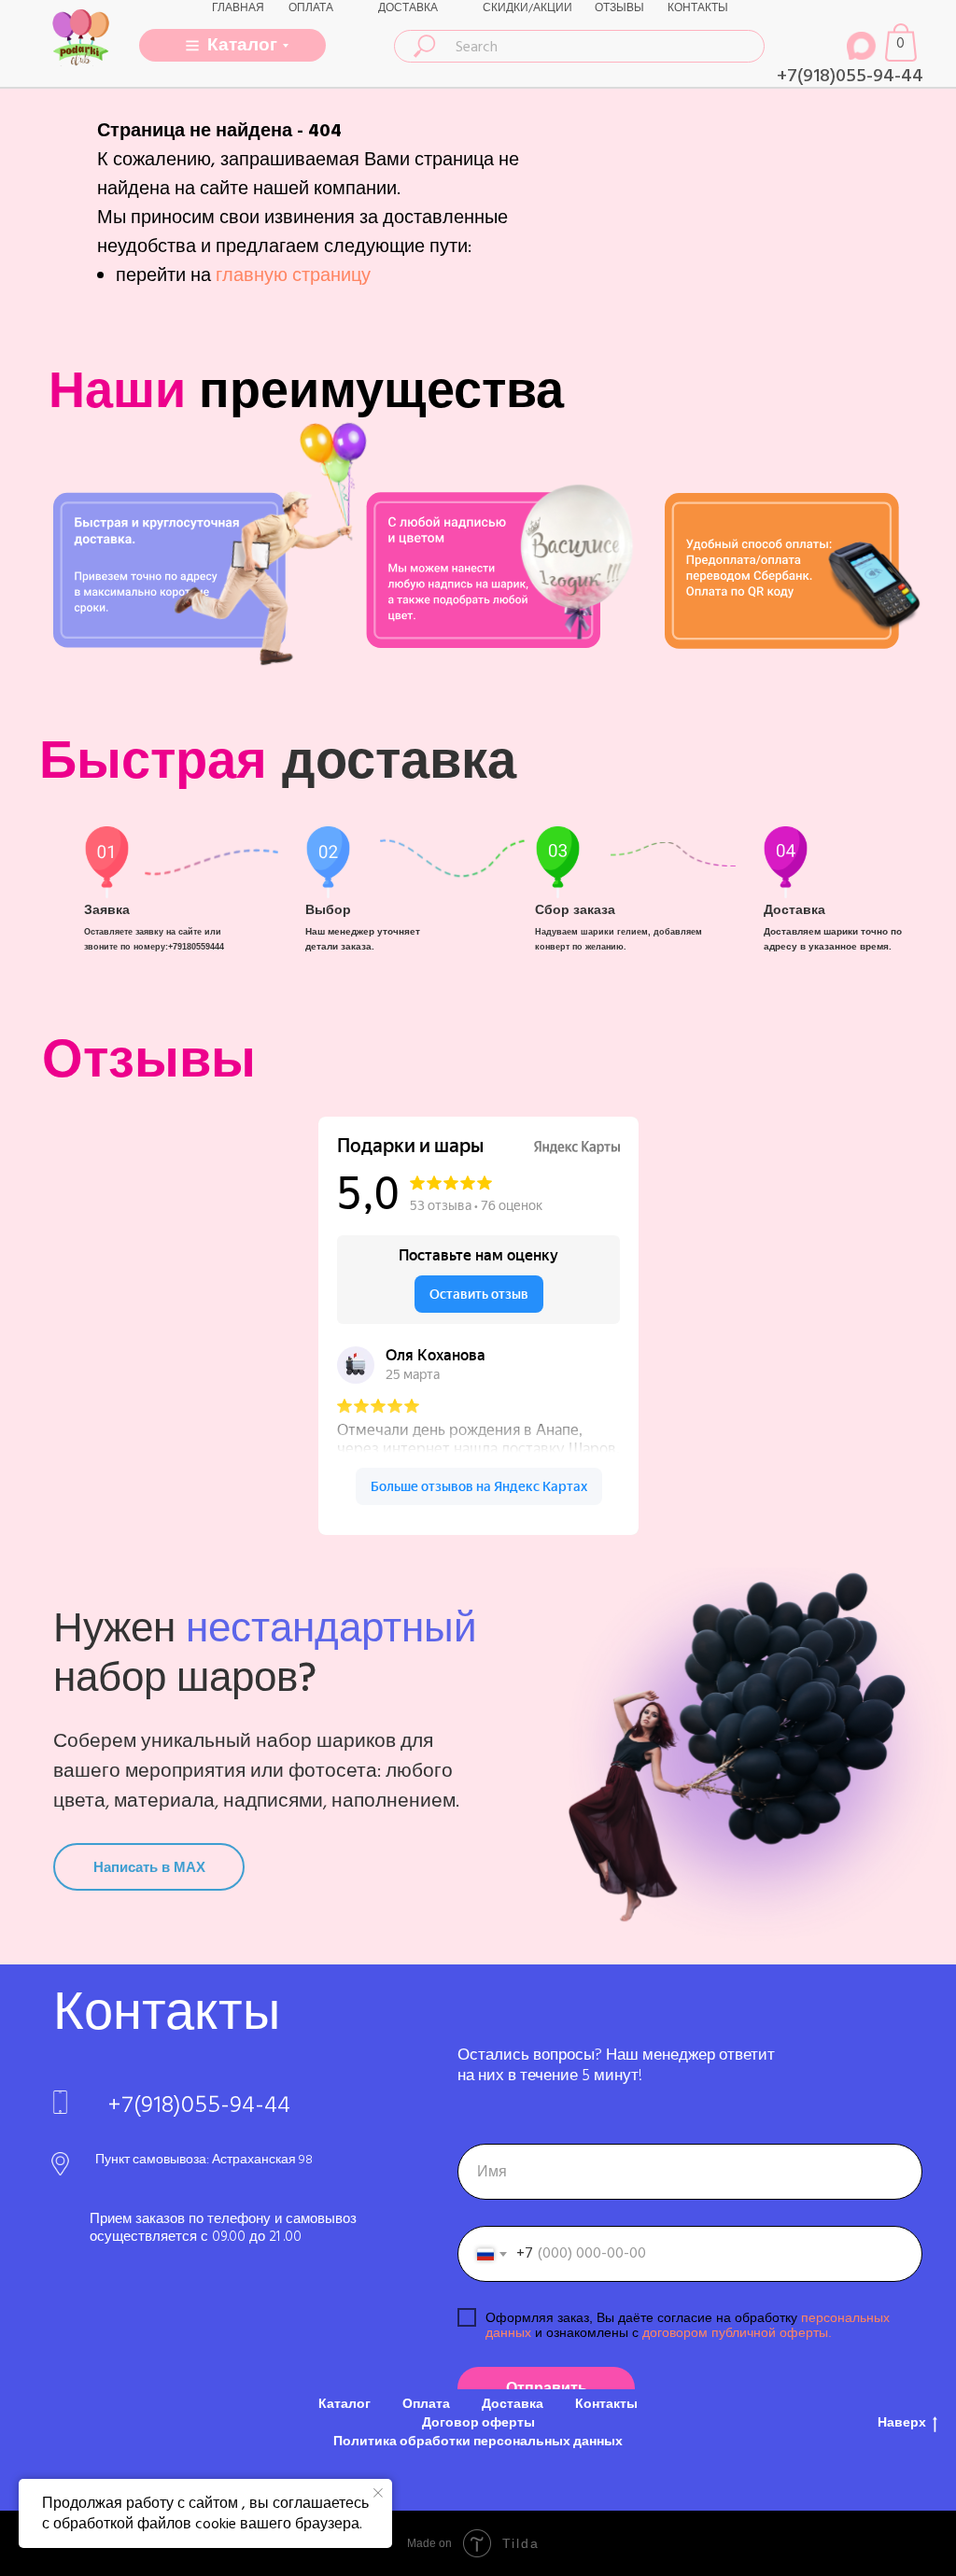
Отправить (547, 2388)
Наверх (902, 2423)
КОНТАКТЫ (698, 8)
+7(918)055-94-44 (850, 76)
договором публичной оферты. (735, 2332)
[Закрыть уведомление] (378, 2493)
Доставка (513, 2404)
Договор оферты (478, 2423)
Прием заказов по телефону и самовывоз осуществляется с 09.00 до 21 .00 (223, 2228)
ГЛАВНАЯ (238, 8)
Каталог (344, 2404)
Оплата (426, 2404)
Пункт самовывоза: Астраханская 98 (204, 2160)
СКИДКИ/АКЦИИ (527, 8)
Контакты (606, 2404)
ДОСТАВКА (408, 8)
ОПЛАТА (311, 8)
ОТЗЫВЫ (619, 8)
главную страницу (293, 275)
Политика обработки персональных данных (478, 2442)
